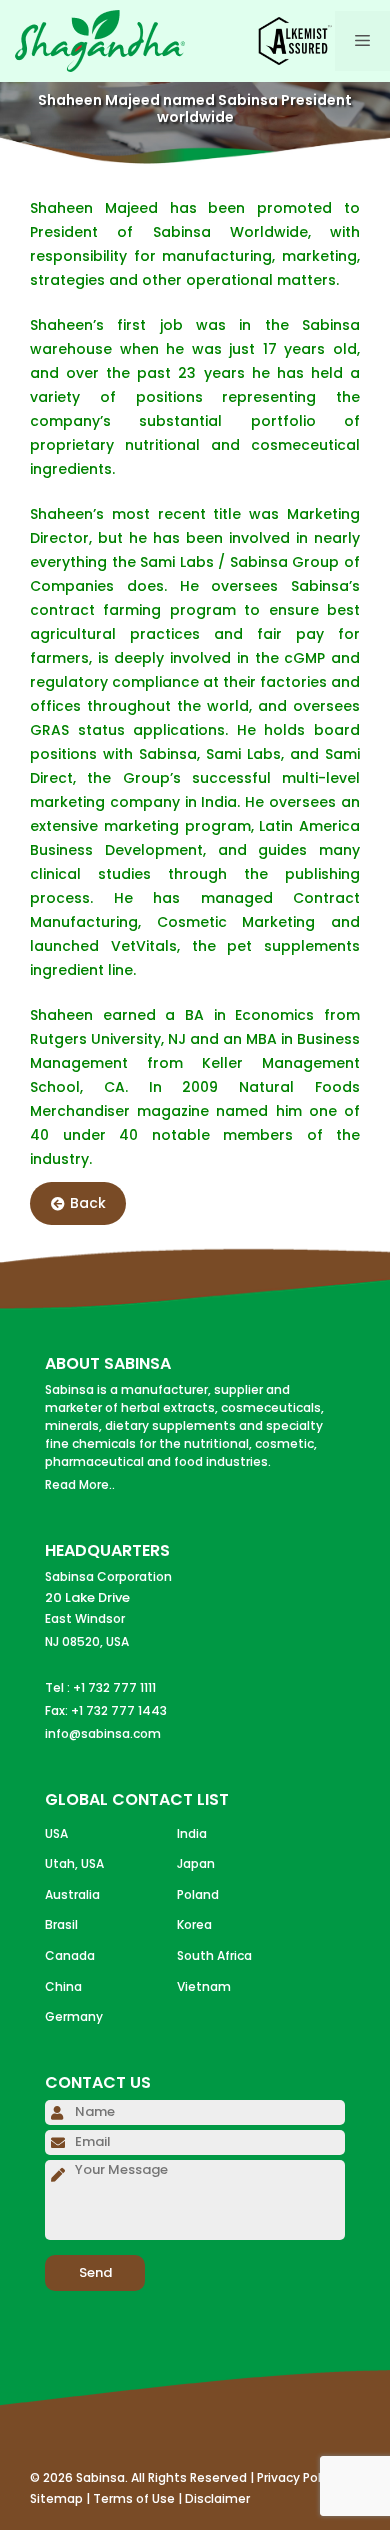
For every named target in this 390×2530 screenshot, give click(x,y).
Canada (70, 1955)
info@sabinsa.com (103, 1733)
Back (88, 1204)
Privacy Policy (297, 2477)
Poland (198, 1894)
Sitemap (56, 2498)
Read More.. (80, 1484)
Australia (72, 1894)
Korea (194, 1924)
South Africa (214, 1955)
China (63, 1986)
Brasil (61, 1924)
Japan (196, 1863)
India (192, 1833)
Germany (74, 2016)
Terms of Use (134, 2498)
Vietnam (204, 1986)
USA (56, 1833)
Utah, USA (74, 1863)
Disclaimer (217, 2498)
